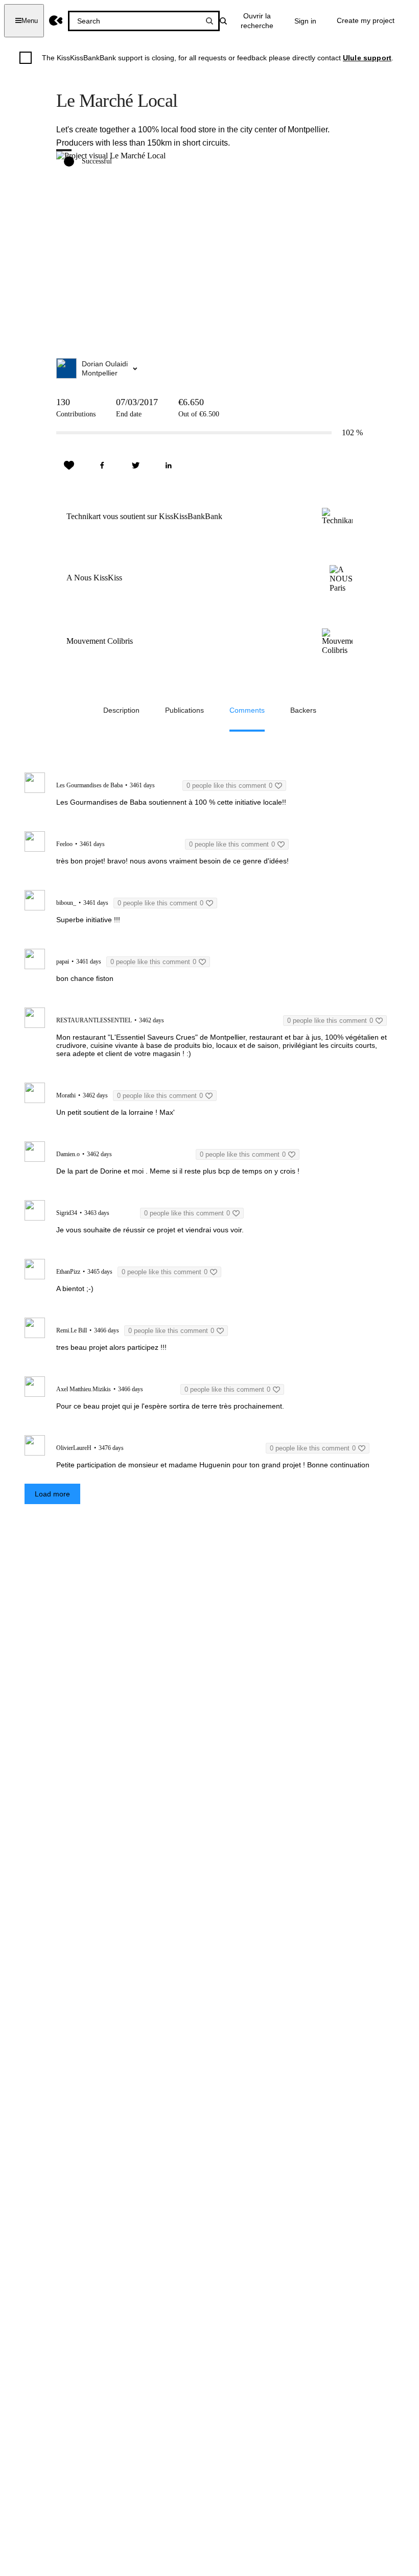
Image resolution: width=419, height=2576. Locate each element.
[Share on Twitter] (135, 465)
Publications (184, 710)
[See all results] (209, 21)
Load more (52, 1494)
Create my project (366, 20)
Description (121, 710)
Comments (247, 710)
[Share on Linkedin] (169, 465)
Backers (303, 710)
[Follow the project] (69, 465)
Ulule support (367, 58)
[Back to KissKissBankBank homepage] (56, 21)
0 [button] (229, 786)
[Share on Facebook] (102, 465)
